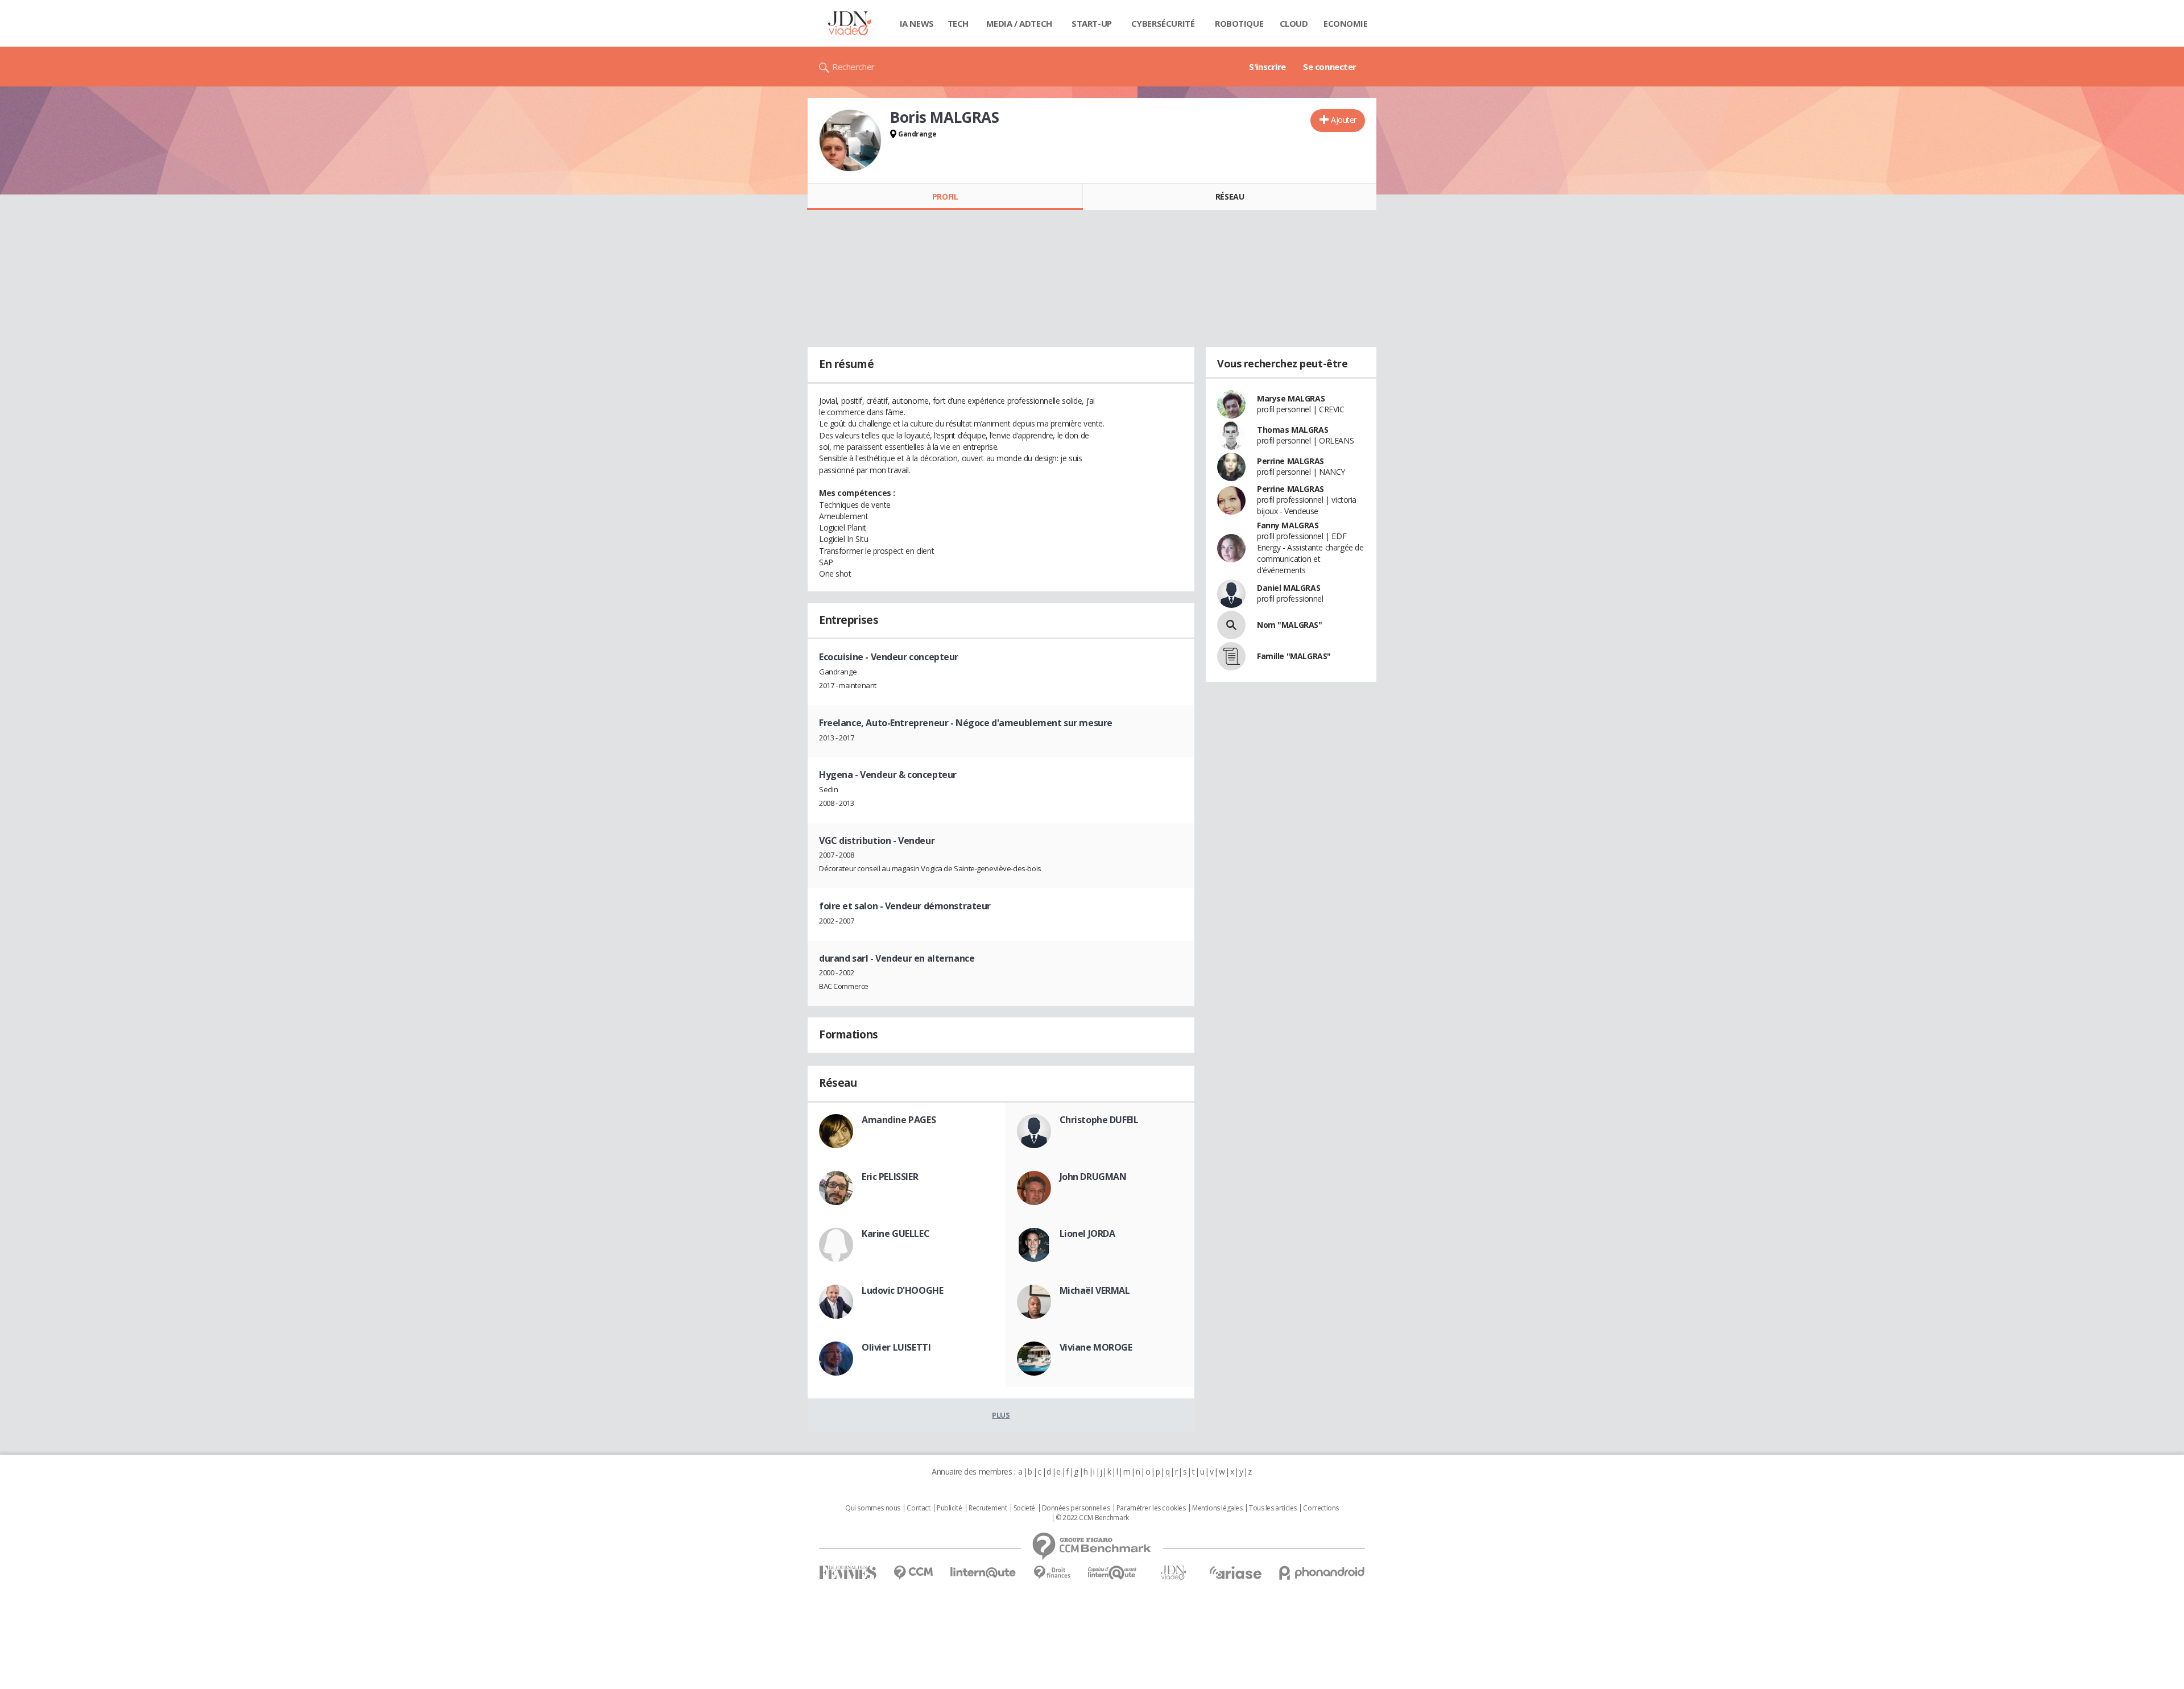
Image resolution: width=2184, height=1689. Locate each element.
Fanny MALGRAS (1288, 525)
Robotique (1239, 23)
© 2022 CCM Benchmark (1092, 1518)
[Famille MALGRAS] (1231, 656)
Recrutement (988, 1508)
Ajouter (1344, 120)
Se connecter (1330, 67)
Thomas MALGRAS (1292, 430)
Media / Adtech (1019, 23)
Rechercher (853, 67)
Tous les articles (1273, 1508)
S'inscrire (1267, 67)
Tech (958, 23)
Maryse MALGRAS (1291, 398)
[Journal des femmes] (848, 1573)
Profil (945, 196)
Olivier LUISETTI (896, 1347)
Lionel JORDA (1087, 1233)
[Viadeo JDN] (1173, 1573)
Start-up (1092, 23)
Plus (1001, 1415)
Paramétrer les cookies (1151, 1508)
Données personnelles (1076, 1508)
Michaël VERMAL (1095, 1290)
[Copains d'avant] (1113, 1573)
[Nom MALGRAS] (1231, 625)
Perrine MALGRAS (1290, 461)
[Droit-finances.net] (1052, 1573)
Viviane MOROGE (1096, 1347)
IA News (917, 23)
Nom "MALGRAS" (1290, 625)
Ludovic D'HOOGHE (902, 1290)
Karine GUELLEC (895, 1233)
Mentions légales (1217, 1508)
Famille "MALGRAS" (1294, 656)
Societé (1024, 1508)
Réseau (1230, 196)
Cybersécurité (1163, 23)
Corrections (1321, 1508)
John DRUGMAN (1093, 1177)
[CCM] (913, 1573)
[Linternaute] (983, 1573)
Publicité (949, 1508)
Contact (918, 1508)
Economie (1346, 23)
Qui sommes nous (873, 1508)
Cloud (1294, 23)
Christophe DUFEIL (1099, 1120)
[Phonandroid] (1322, 1573)
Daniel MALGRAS (1289, 588)
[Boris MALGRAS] (850, 140)
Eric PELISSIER (890, 1177)
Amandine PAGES (899, 1120)
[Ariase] (1235, 1572)
